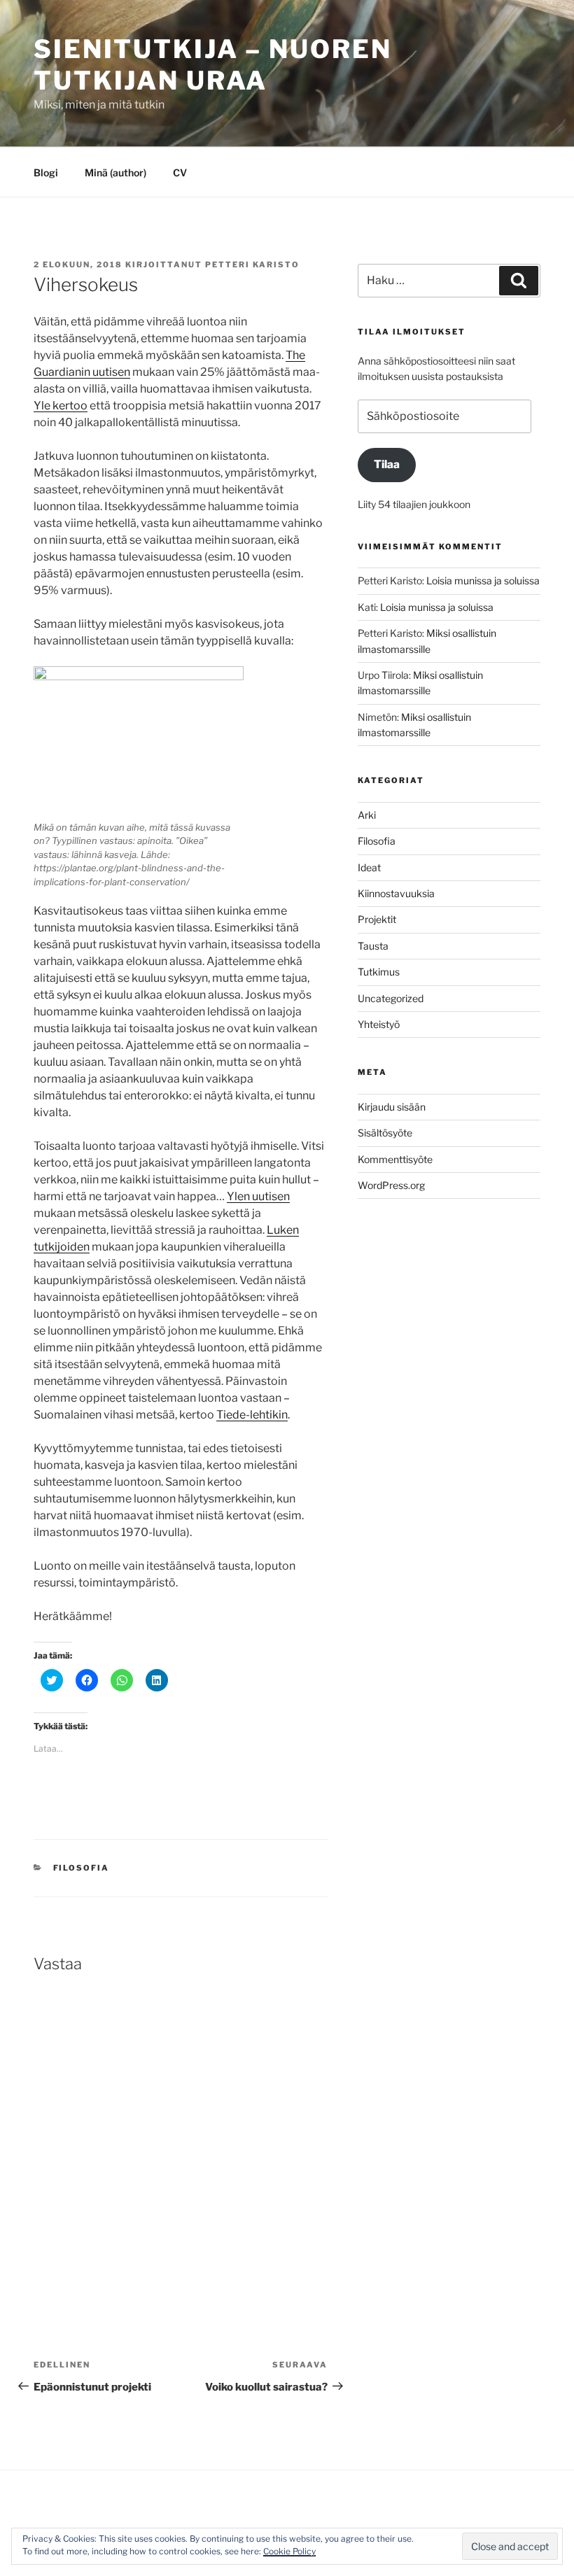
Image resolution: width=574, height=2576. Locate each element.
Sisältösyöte (385, 1133)
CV (180, 173)
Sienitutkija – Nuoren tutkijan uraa (212, 65)
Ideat (369, 867)
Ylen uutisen (258, 1196)
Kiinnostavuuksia (396, 893)
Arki (367, 815)
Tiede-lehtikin (252, 1415)
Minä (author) (115, 173)
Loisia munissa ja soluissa (483, 580)
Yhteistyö (379, 1024)
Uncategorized (391, 998)
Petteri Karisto (252, 265)
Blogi (46, 173)
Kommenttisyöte (395, 1159)
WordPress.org (391, 1185)
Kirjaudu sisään (392, 1107)
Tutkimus (379, 972)
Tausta (373, 946)
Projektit (377, 919)
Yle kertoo (61, 406)
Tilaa (387, 464)
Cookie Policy (289, 2551)
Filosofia (82, 1868)
